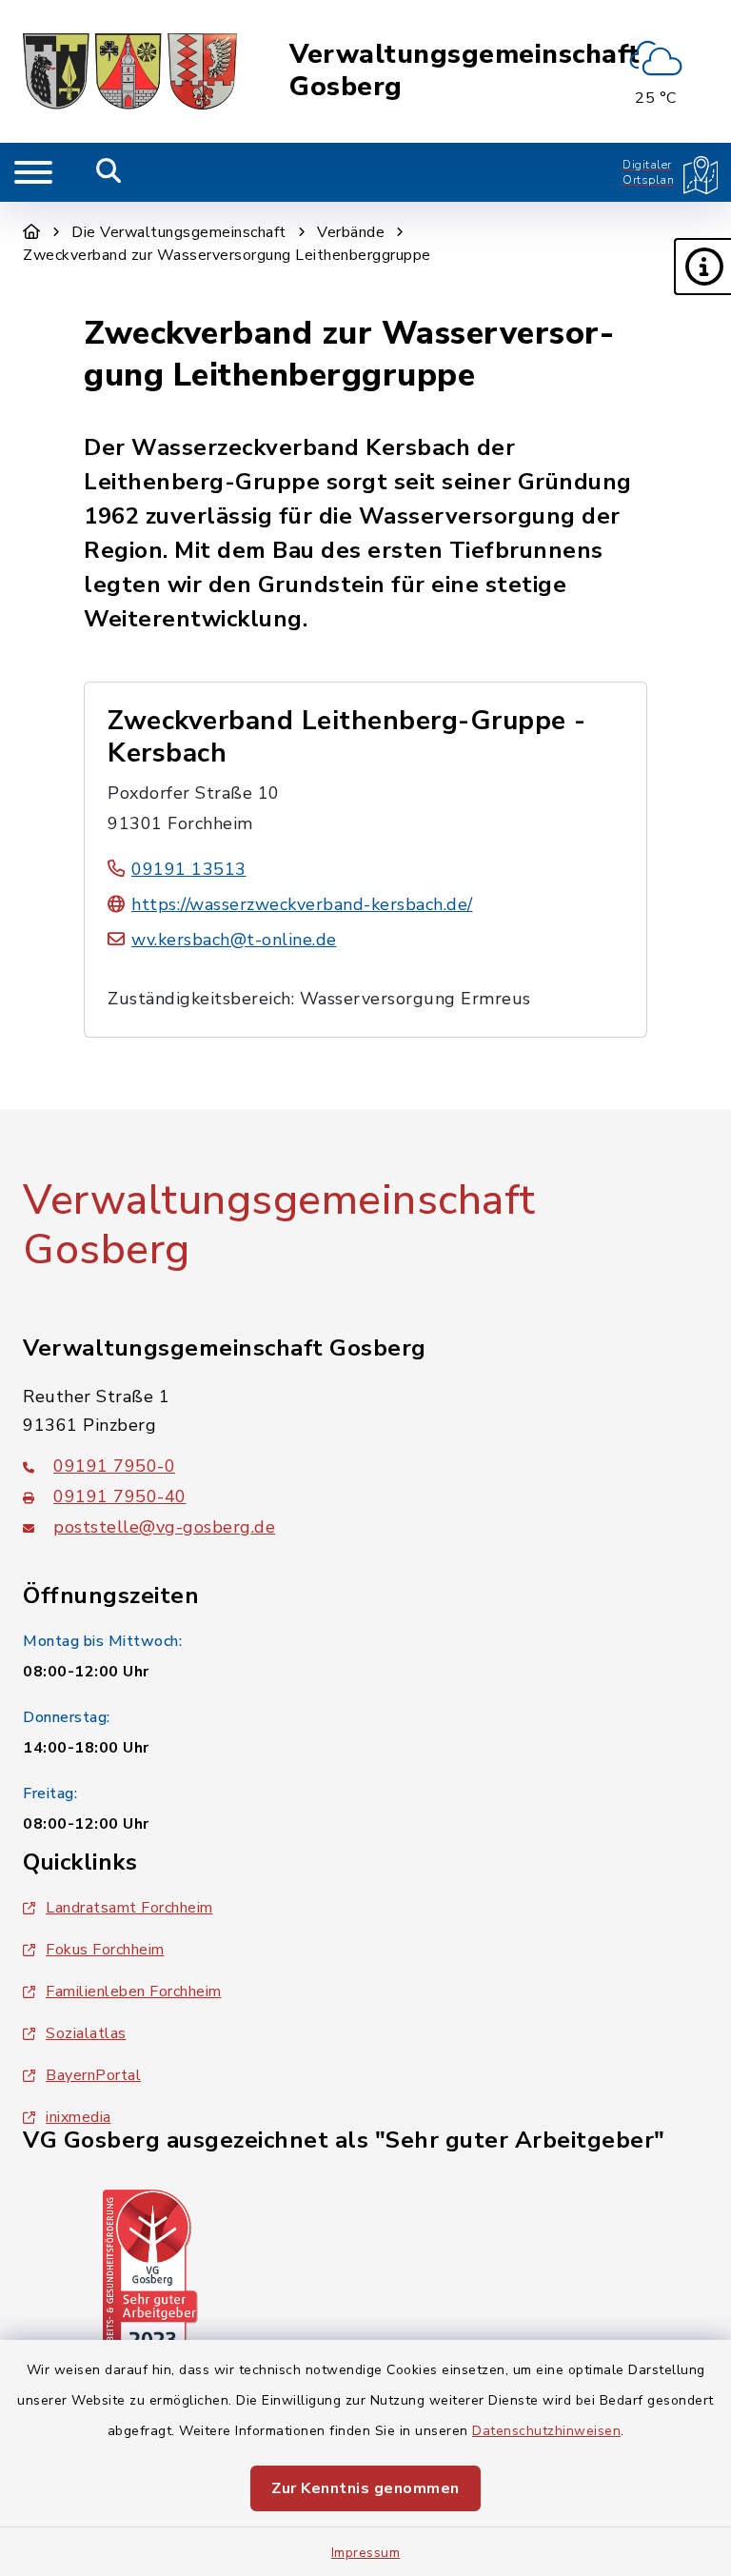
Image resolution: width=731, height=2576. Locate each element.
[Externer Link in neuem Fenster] (150, 2274)
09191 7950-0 (114, 1466)
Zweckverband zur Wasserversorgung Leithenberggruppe (227, 255)
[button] (702, 267)
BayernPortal (93, 2075)
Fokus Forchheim (105, 1950)
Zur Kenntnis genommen (365, 2488)
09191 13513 (189, 869)
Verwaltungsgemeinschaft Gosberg (465, 71)
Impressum (366, 2553)
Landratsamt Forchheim (129, 1908)
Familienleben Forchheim (134, 1991)
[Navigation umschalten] (33, 172)
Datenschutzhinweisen (546, 2431)
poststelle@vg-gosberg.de (164, 1527)
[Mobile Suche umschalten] (109, 172)
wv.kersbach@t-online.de (234, 940)
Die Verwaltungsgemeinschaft (179, 232)
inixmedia (79, 2117)
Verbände (351, 232)
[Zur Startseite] (32, 232)
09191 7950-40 (120, 1496)
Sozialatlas (86, 2033)
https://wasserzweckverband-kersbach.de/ (302, 904)
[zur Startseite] (130, 71)
